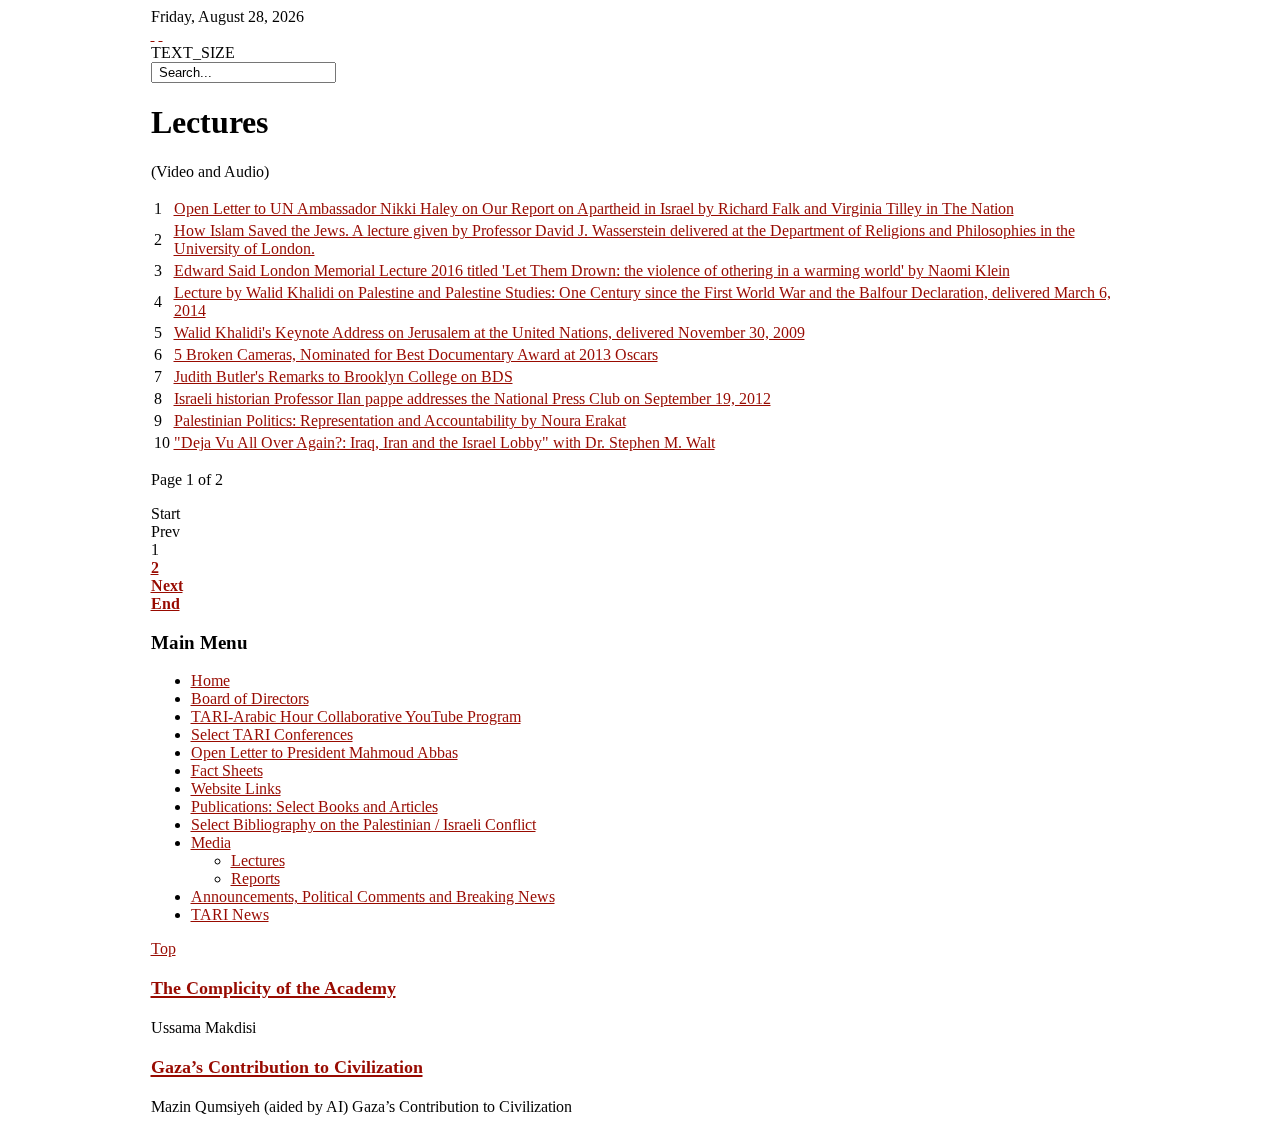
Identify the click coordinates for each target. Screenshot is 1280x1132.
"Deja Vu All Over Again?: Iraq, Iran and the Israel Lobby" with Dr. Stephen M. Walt (444, 442)
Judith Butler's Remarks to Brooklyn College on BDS (343, 376)
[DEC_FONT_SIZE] (161, 34)
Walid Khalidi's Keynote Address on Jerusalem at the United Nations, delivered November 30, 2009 (489, 332)
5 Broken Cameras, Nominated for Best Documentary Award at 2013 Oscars (416, 354)
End (165, 603)
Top (163, 948)
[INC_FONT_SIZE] (153, 34)
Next (167, 585)
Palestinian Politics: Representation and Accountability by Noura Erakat (400, 420)
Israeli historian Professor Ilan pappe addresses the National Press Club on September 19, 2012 (472, 398)
